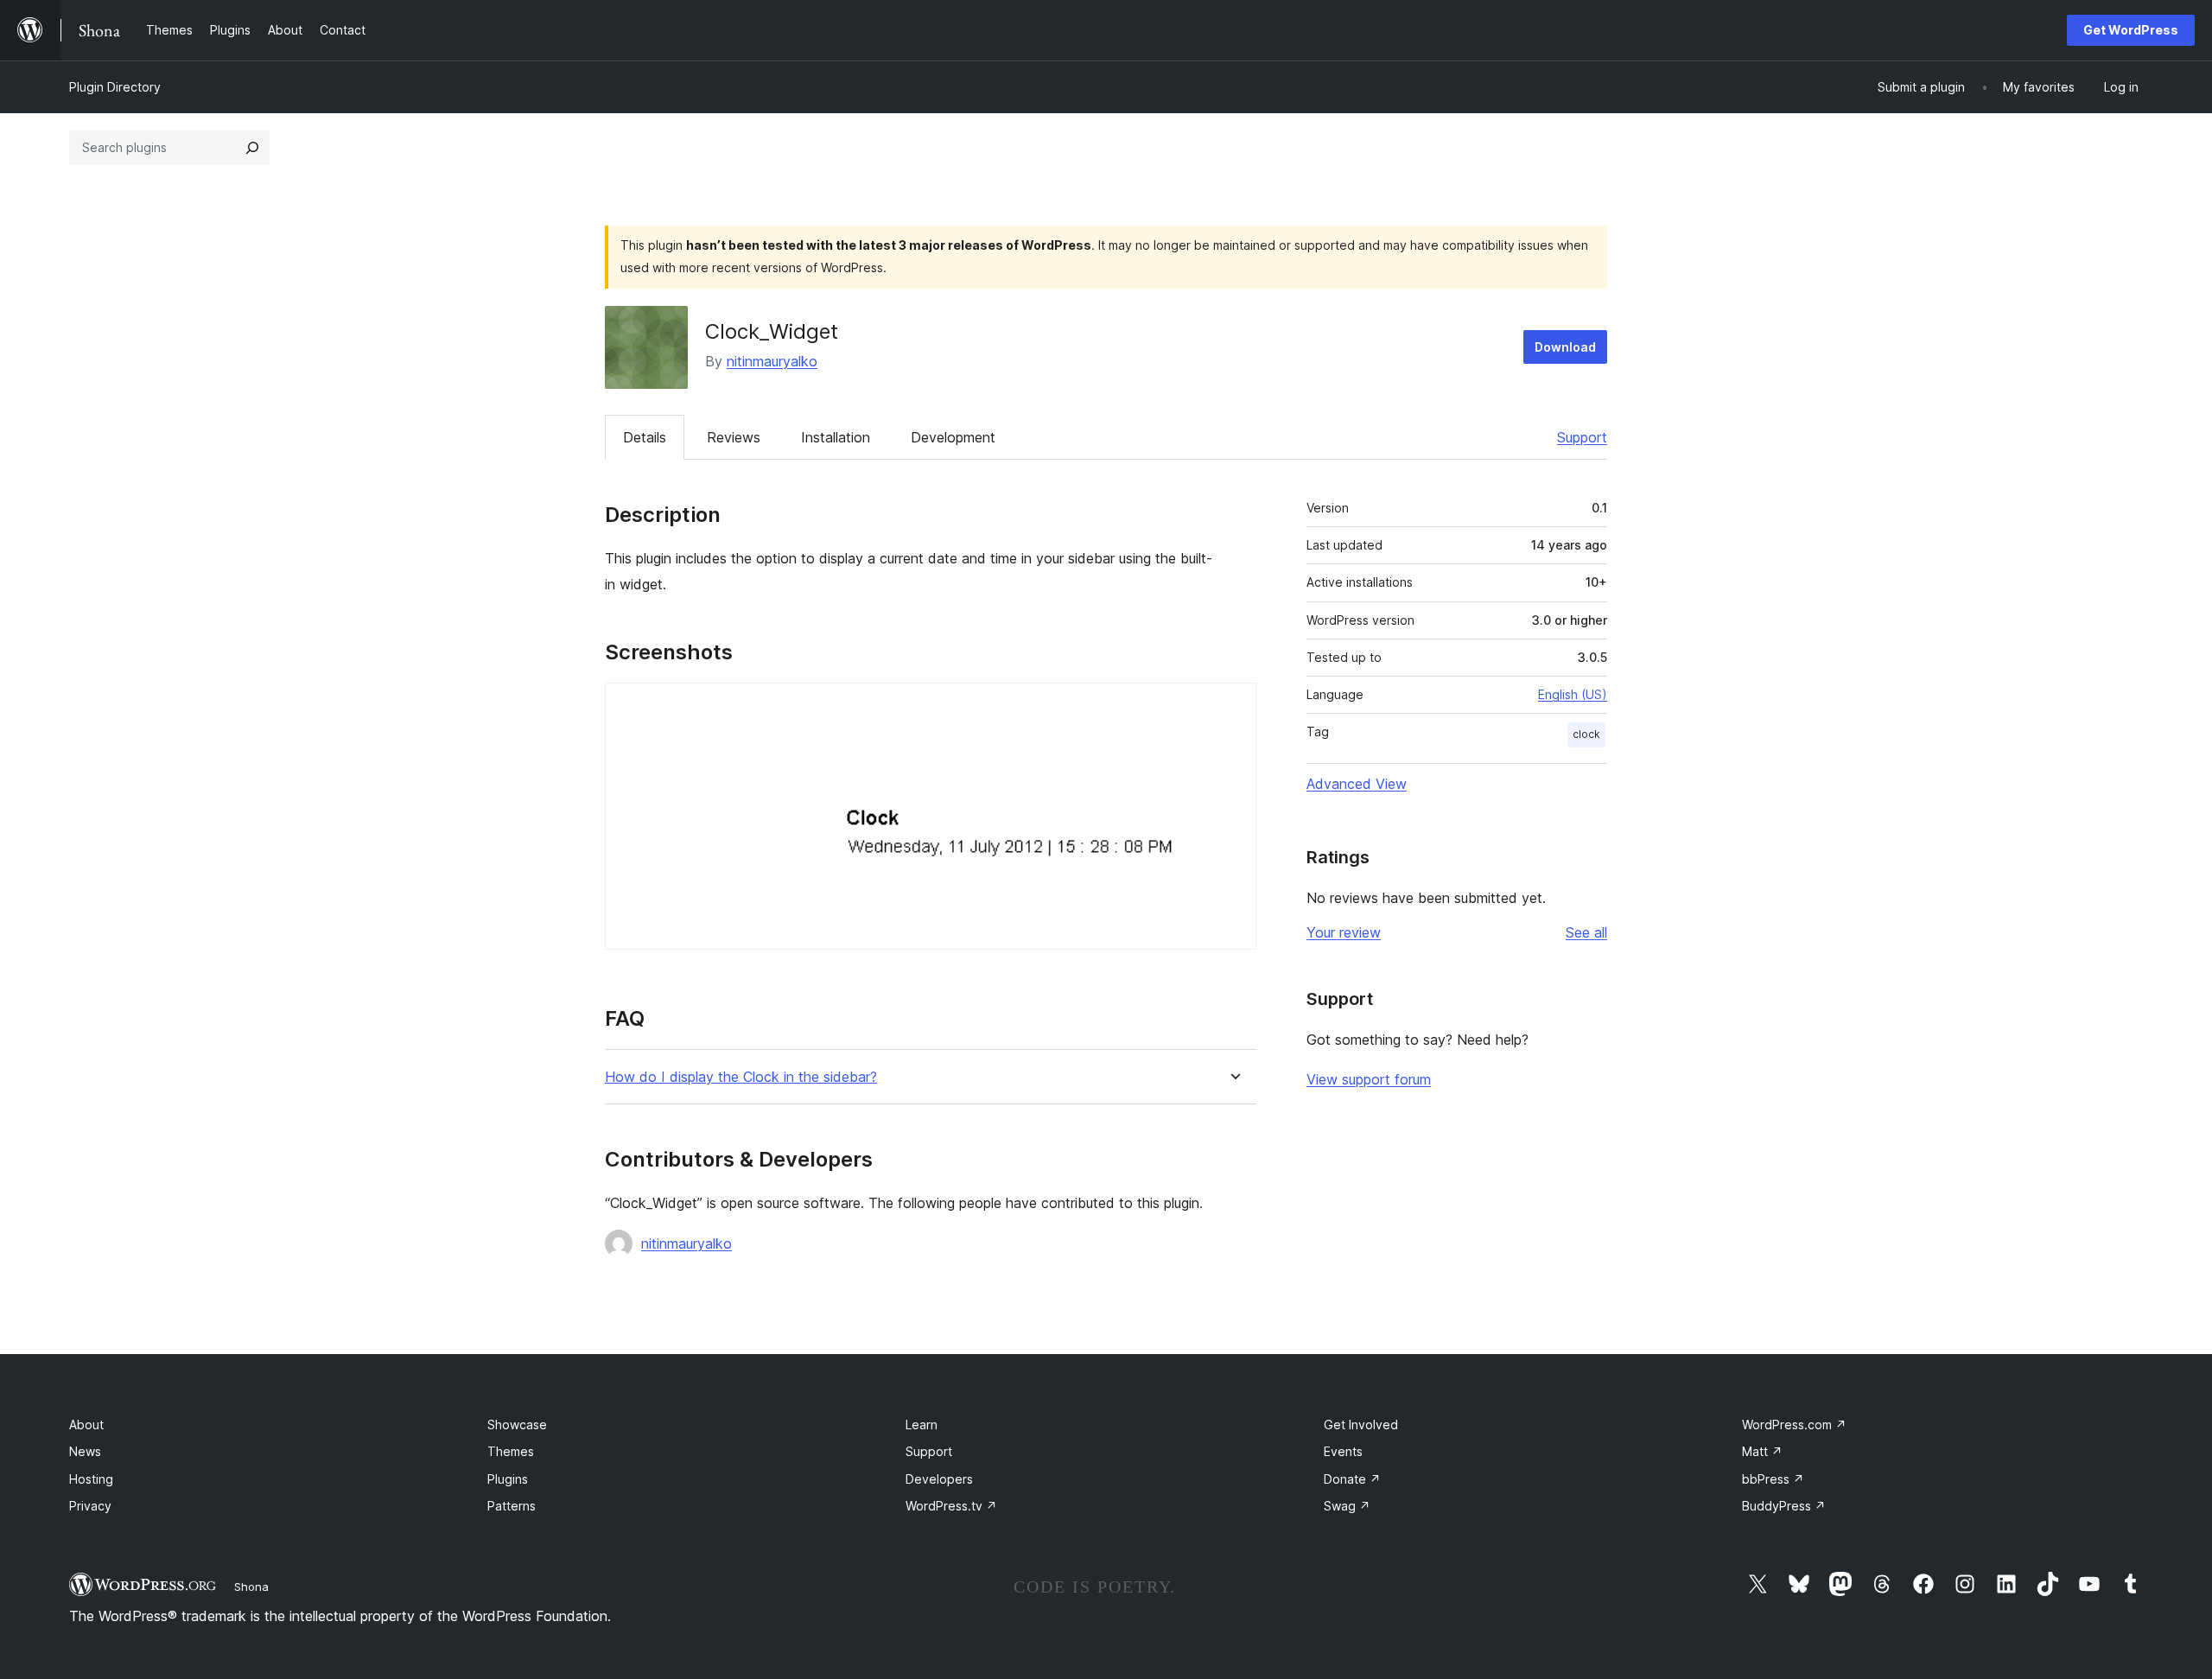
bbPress (1773, 1479)
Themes (511, 1451)
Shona (251, 1587)
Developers (939, 1479)
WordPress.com (1794, 1425)
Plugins (508, 1479)
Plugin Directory (115, 87)
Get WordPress (2131, 30)
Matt (1762, 1451)
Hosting (91, 1479)
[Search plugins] (252, 148)
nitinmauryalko (772, 361)
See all (1586, 932)
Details (645, 437)
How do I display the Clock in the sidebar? (741, 1077)
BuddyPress (1784, 1506)
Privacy (90, 1506)
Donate (1352, 1479)
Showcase (517, 1425)
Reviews (734, 437)
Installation (836, 437)
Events (1343, 1451)
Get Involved (1361, 1425)
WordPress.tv (951, 1506)
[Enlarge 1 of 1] (1233, 706)
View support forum (1369, 1079)
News (85, 1451)
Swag (1347, 1506)
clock (1586, 734)
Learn (922, 1425)
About (86, 1425)
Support (1582, 437)
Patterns (512, 1506)
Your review (1344, 932)
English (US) (1573, 694)
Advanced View (1357, 784)
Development (953, 437)
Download (1565, 347)
